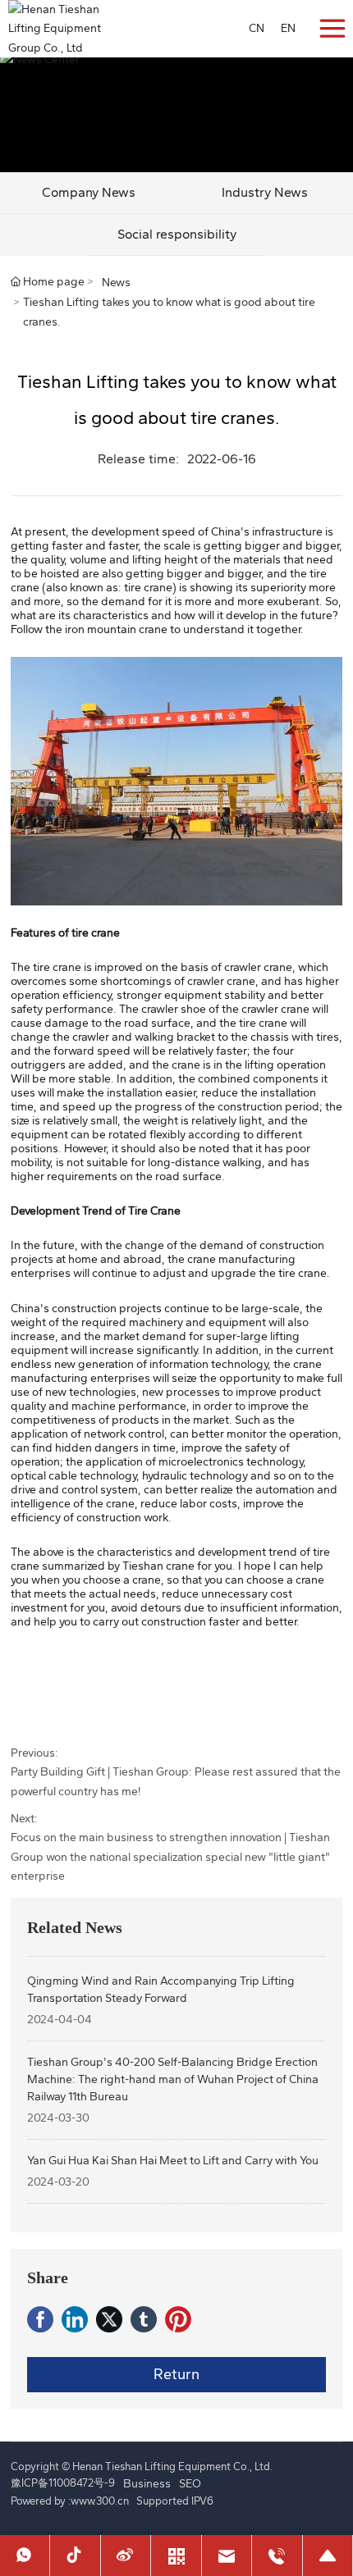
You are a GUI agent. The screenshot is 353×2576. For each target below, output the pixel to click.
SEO (190, 2484)
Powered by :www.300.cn (70, 2501)
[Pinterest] (178, 2319)
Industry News (265, 192)
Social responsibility (177, 234)
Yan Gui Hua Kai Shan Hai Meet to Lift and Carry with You (173, 2161)
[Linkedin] (75, 2319)
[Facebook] (40, 2319)
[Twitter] (109, 2319)
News (116, 283)
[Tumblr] (144, 2319)
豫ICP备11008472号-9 (63, 2483)
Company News (89, 192)
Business (147, 2484)
